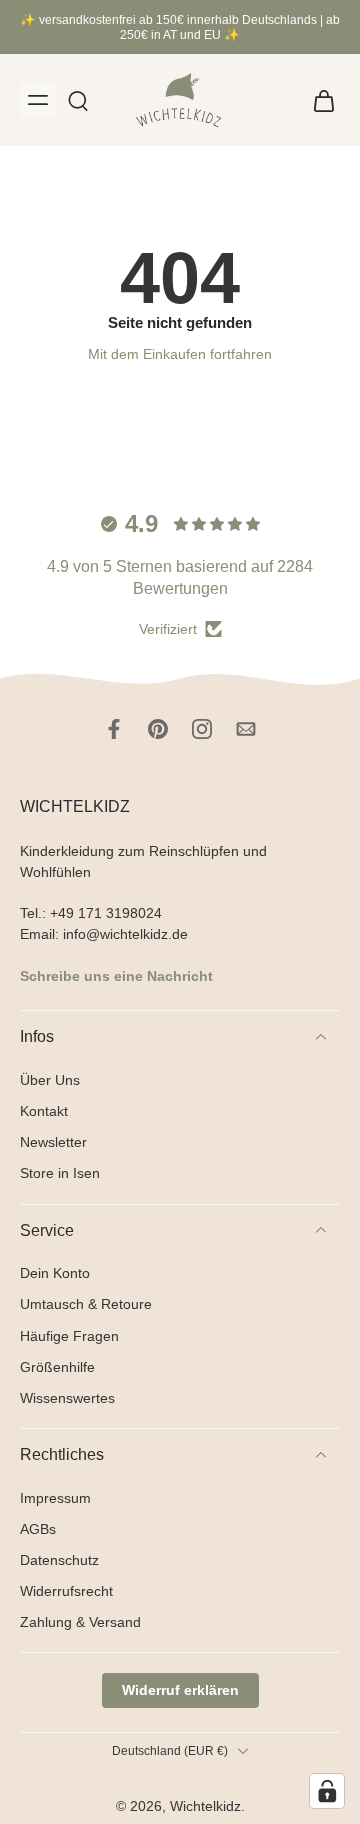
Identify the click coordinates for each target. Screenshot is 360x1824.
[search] (78, 100)
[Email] (246, 729)
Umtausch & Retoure (86, 1304)
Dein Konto (55, 1273)
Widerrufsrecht (66, 1590)
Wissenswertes (67, 1397)
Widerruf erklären (180, 1690)
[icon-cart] (318, 100)
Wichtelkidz (205, 1806)
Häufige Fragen (69, 1335)
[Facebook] (114, 729)
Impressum (55, 1497)
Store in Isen (60, 1173)
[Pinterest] (158, 729)
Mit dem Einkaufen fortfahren (180, 354)
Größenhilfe (57, 1366)
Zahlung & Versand (80, 1622)
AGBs (38, 1528)
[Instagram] (202, 729)
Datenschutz (59, 1559)
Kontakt (44, 1111)
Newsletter (53, 1142)
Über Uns (50, 1080)
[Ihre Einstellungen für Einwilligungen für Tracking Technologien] (327, 1791)
